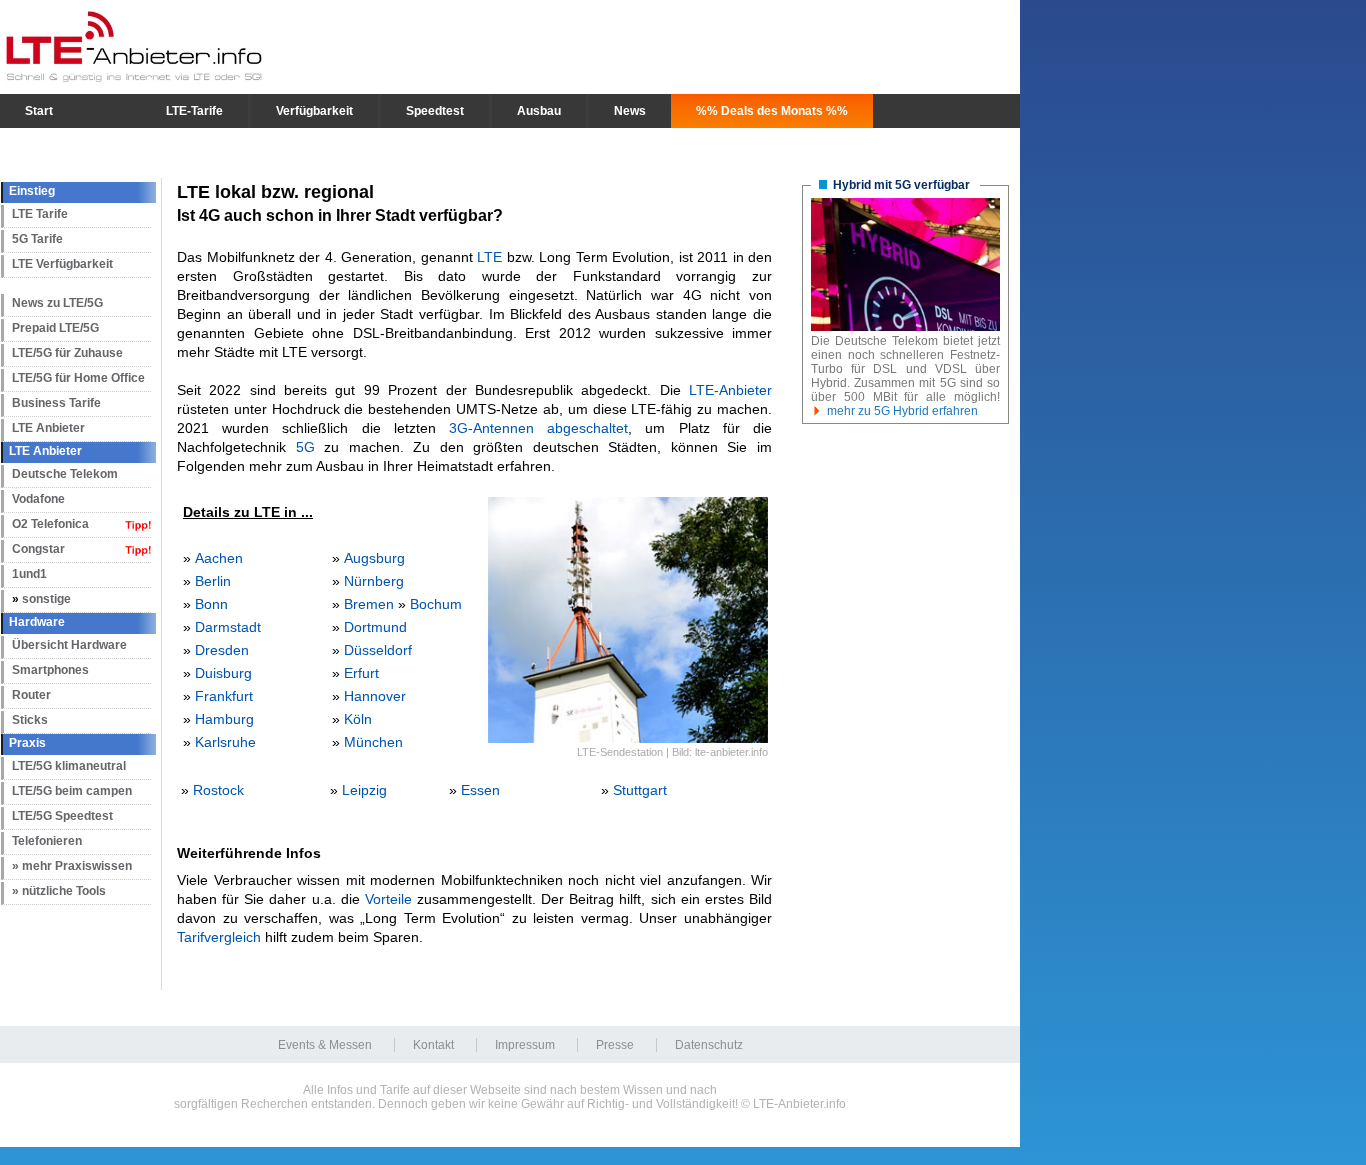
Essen (480, 790)
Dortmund (375, 627)
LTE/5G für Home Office (78, 378)
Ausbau (539, 111)
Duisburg (223, 673)
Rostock (218, 790)
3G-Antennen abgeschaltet (538, 428)
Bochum (436, 604)
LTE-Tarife (194, 111)
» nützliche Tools (59, 891)
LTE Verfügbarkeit (62, 264)
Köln (358, 719)
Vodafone (38, 499)
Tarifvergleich (219, 937)
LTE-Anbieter (730, 390)
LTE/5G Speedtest (62, 816)
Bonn (211, 604)
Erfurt (361, 673)
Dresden (222, 650)
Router (31, 695)
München (373, 742)
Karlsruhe (225, 742)
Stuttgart (640, 790)
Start (39, 111)
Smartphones (50, 670)
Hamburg (224, 719)
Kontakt (433, 1045)
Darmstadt (228, 627)
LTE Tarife (40, 214)
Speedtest (435, 111)
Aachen (219, 558)
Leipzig (364, 790)
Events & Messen (325, 1045)
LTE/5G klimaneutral (69, 766)
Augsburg (374, 558)
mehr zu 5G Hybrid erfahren (902, 411)
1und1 (29, 574)
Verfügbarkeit (314, 111)
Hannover (375, 696)
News (630, 111)
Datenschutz (709, 1045)
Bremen (369, 604)
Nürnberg (374, 581)
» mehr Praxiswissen (72, 866)
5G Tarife (37, 239)
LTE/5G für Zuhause (67, 353)
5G (305, 447)
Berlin (213, 581)
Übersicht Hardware (69, 645)
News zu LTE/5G (57, 303)
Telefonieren (47, 841)
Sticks (30, 720)
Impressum (525, 1045)
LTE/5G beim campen (72, 791)
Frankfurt (224, 696)
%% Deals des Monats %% (772, 111)
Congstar (38, 549)
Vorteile (388, 899)
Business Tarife (56, 403)
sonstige (46, 599)
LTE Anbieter (48, 428)
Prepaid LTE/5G (55, 328)
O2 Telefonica (50, 524)
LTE (489, 257)
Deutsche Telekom (65, 474)
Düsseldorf (378, 650)
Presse (615, 1045)
